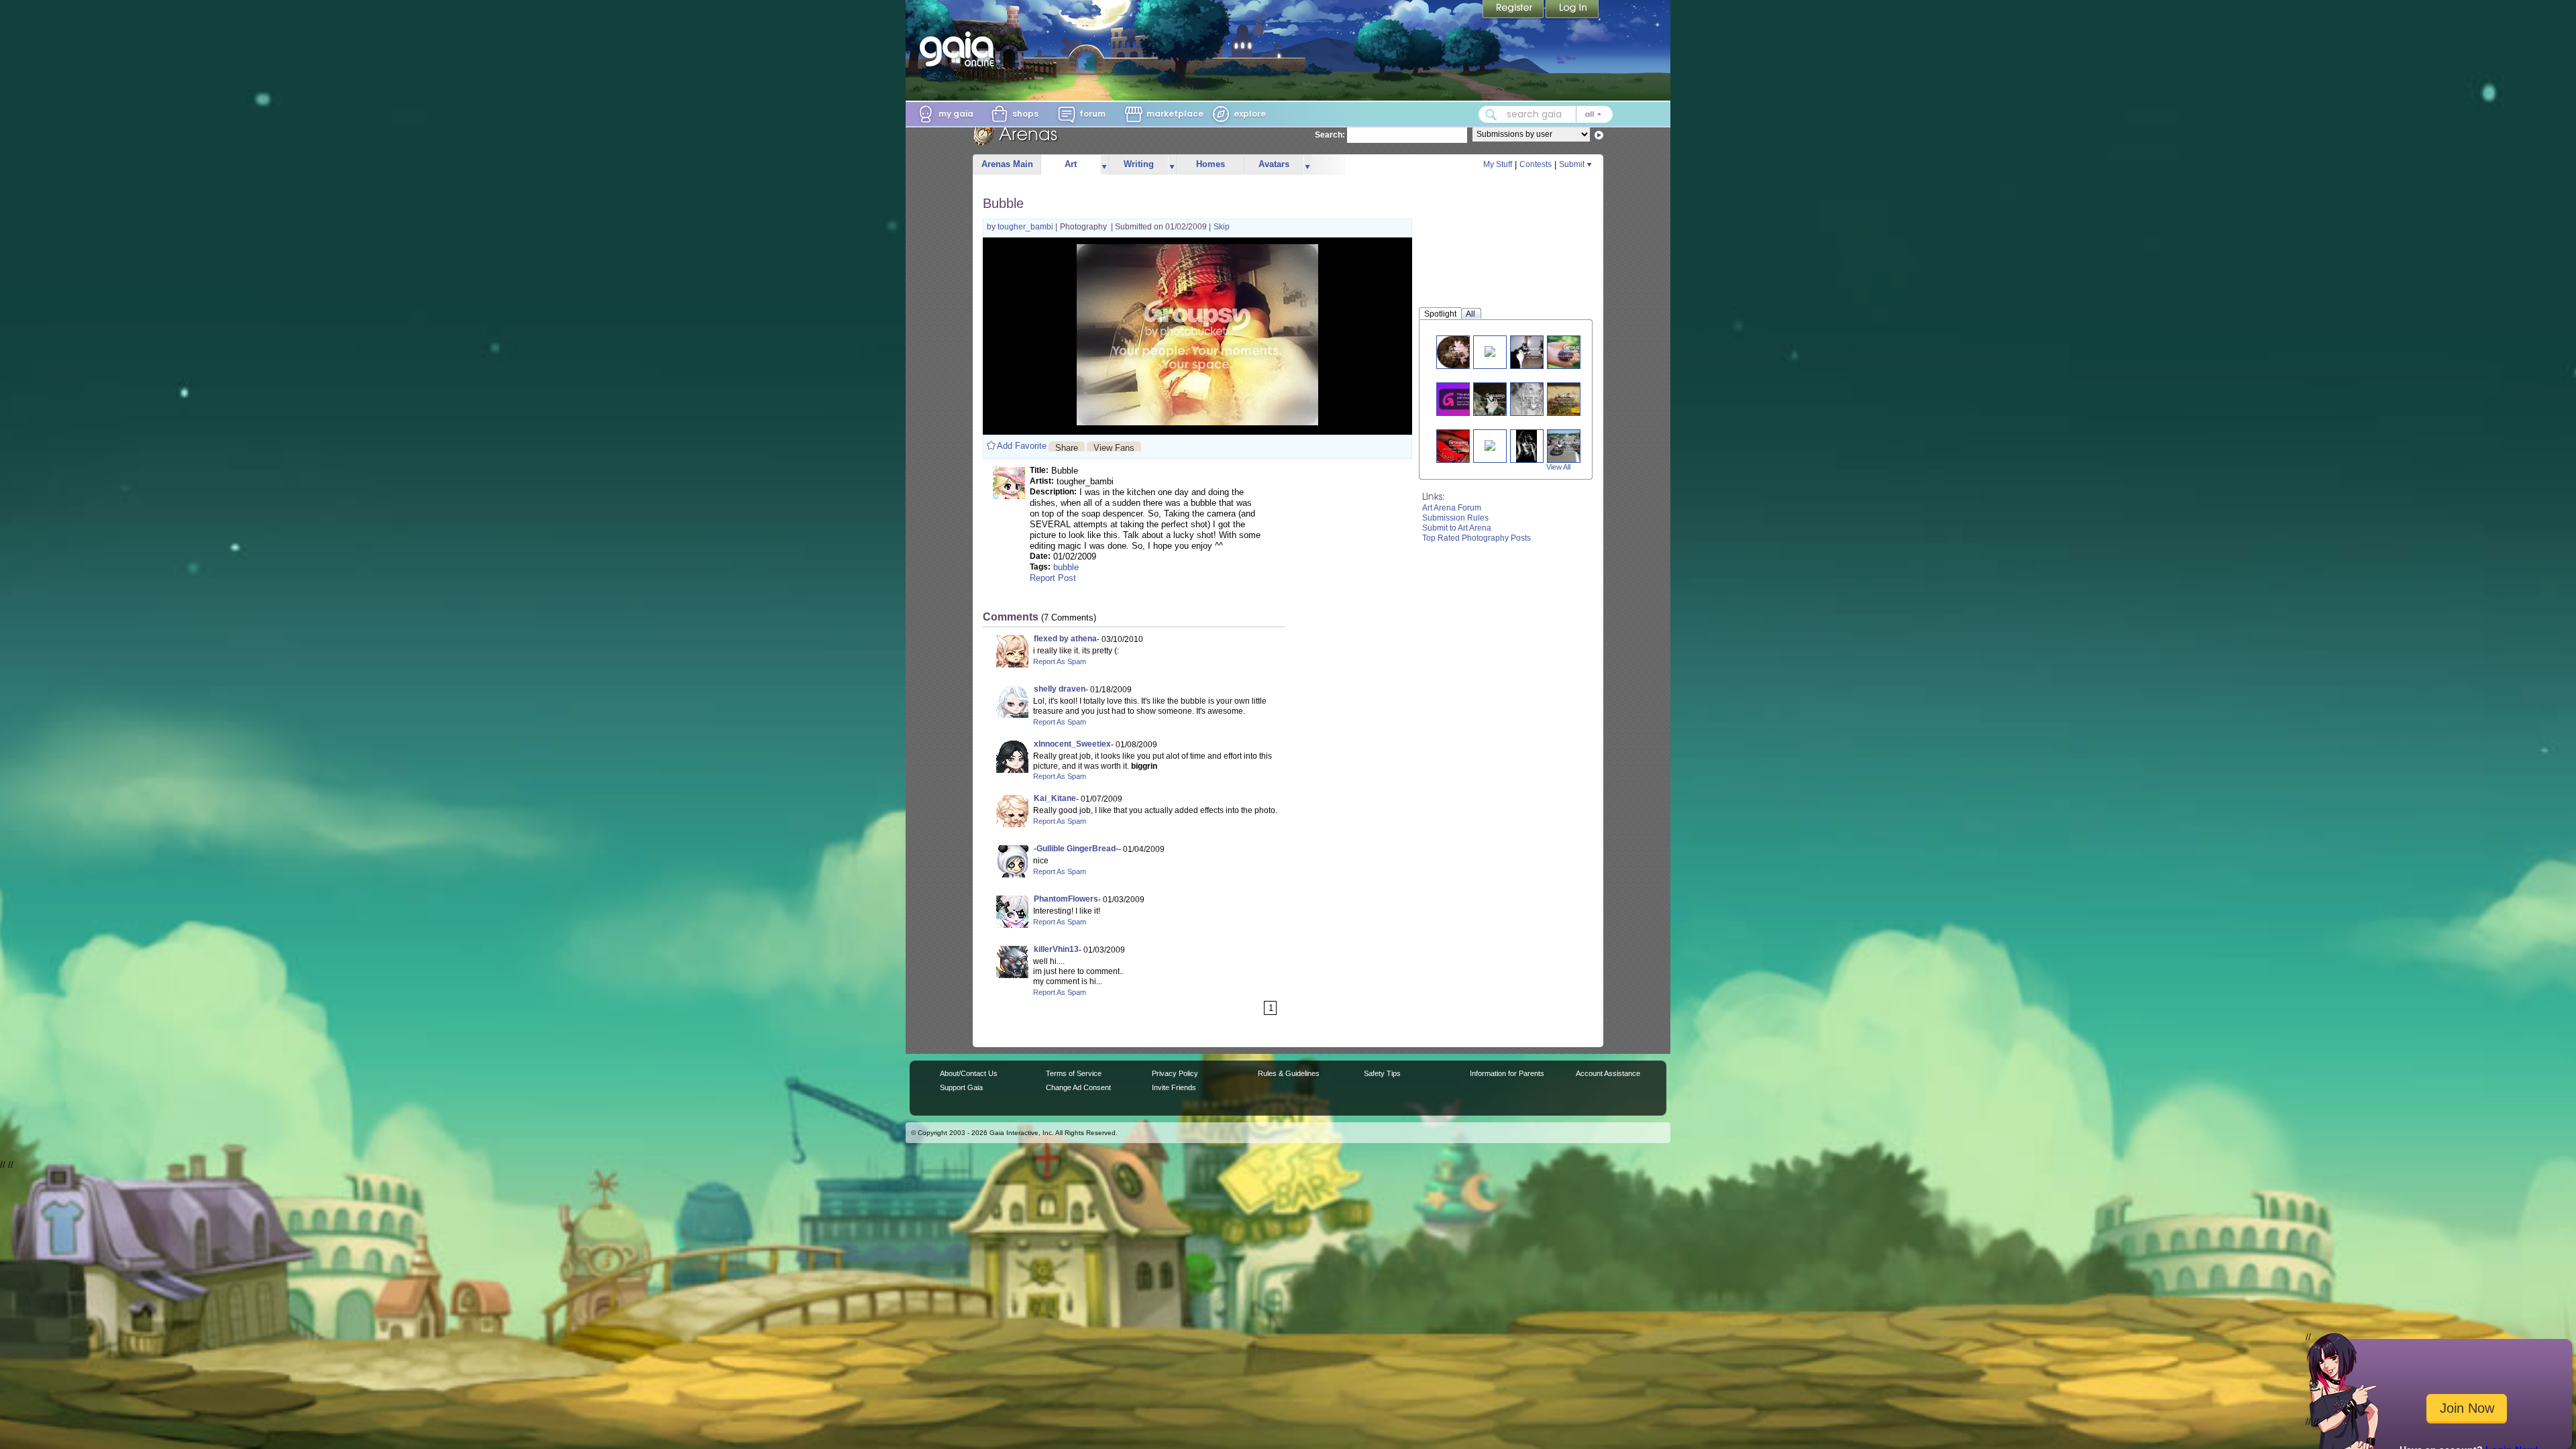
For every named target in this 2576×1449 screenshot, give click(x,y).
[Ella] (1532, 399)
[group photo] (1569, 446)
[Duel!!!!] (1532, 352)
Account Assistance (1608, 1073)
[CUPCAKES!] (1490, 444)
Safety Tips (1382, 1073)
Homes (1211, 164)
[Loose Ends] (1526, 446)
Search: (1330, 135)
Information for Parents (1507, 1073)
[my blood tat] (1458, 446)
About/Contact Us (969, 1073)
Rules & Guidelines (1289, 1073)
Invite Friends (1174, 1087)
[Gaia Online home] (960, 49)
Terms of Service (1074, 1073)
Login (1572, 10)
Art (1071, 164)
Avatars (1274, 164)
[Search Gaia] (1491, 115)
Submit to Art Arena (1457, 528)
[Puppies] (1461, 399)
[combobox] (1546, 114)
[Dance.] (1490, 351)
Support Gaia (961, 1087)
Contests (1536, 164)
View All (1558, 467)
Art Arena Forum (1452, 508)
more (1104, 165)
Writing (1139, 164)
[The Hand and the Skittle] (1576, 352)
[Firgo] (1495, 399)
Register (1514, 10)
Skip (1222, 227)
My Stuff (1498, 164)
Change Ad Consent (1078, 1087)
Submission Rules (1455, 518)
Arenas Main (1007, 164)
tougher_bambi (1026, 227)
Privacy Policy (1175, 1073)
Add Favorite (1022, 446)
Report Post (1053, 578)
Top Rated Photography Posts (1477, 538)
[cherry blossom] (1458, 352)
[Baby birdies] (1569, 399)
